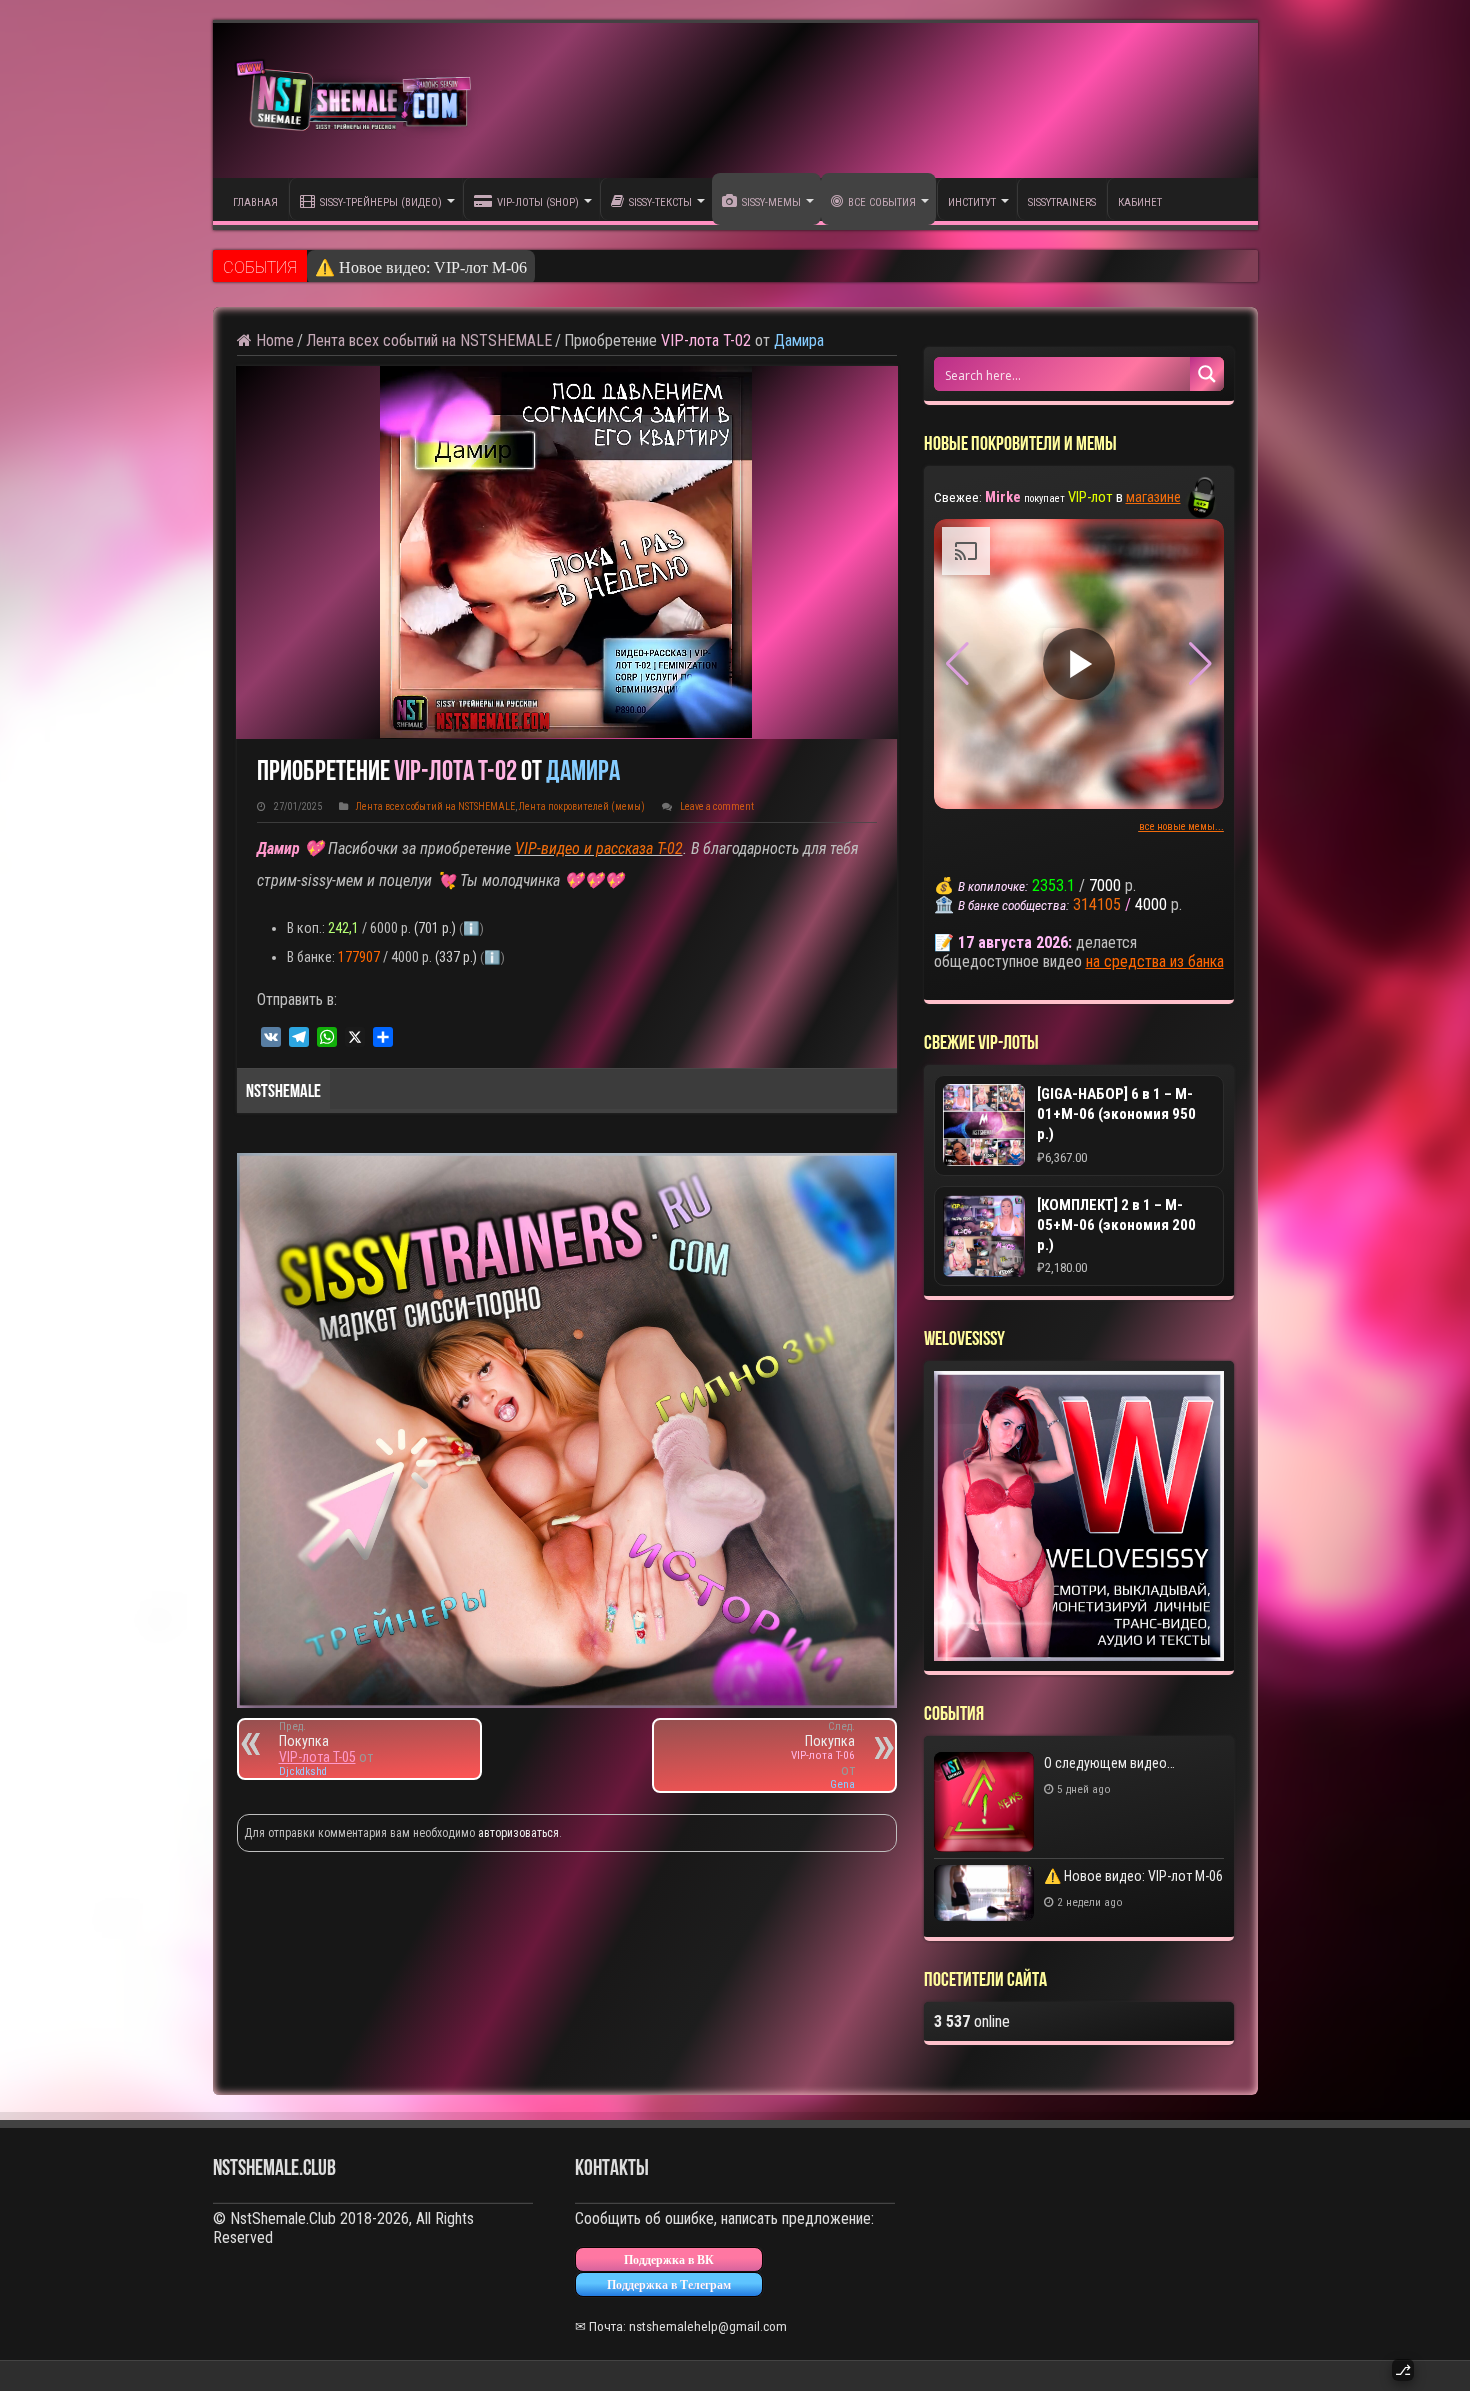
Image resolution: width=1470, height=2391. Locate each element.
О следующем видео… (1109, 1763)
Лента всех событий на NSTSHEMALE (429, 340)
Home (273, 340)
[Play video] (1079, 664)
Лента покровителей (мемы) (582, 806)
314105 (1097, 904)
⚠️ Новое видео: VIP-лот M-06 (421, 267)
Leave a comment (717, 806)
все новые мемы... (1181, 826)
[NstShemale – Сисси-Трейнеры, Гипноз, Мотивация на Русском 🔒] (358, 100)
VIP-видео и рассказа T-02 (599, 848)
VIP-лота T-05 (317, 1757)
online (972, 2021)
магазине (1153, 497)
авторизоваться (518, 1833)
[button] (1200, 664)
